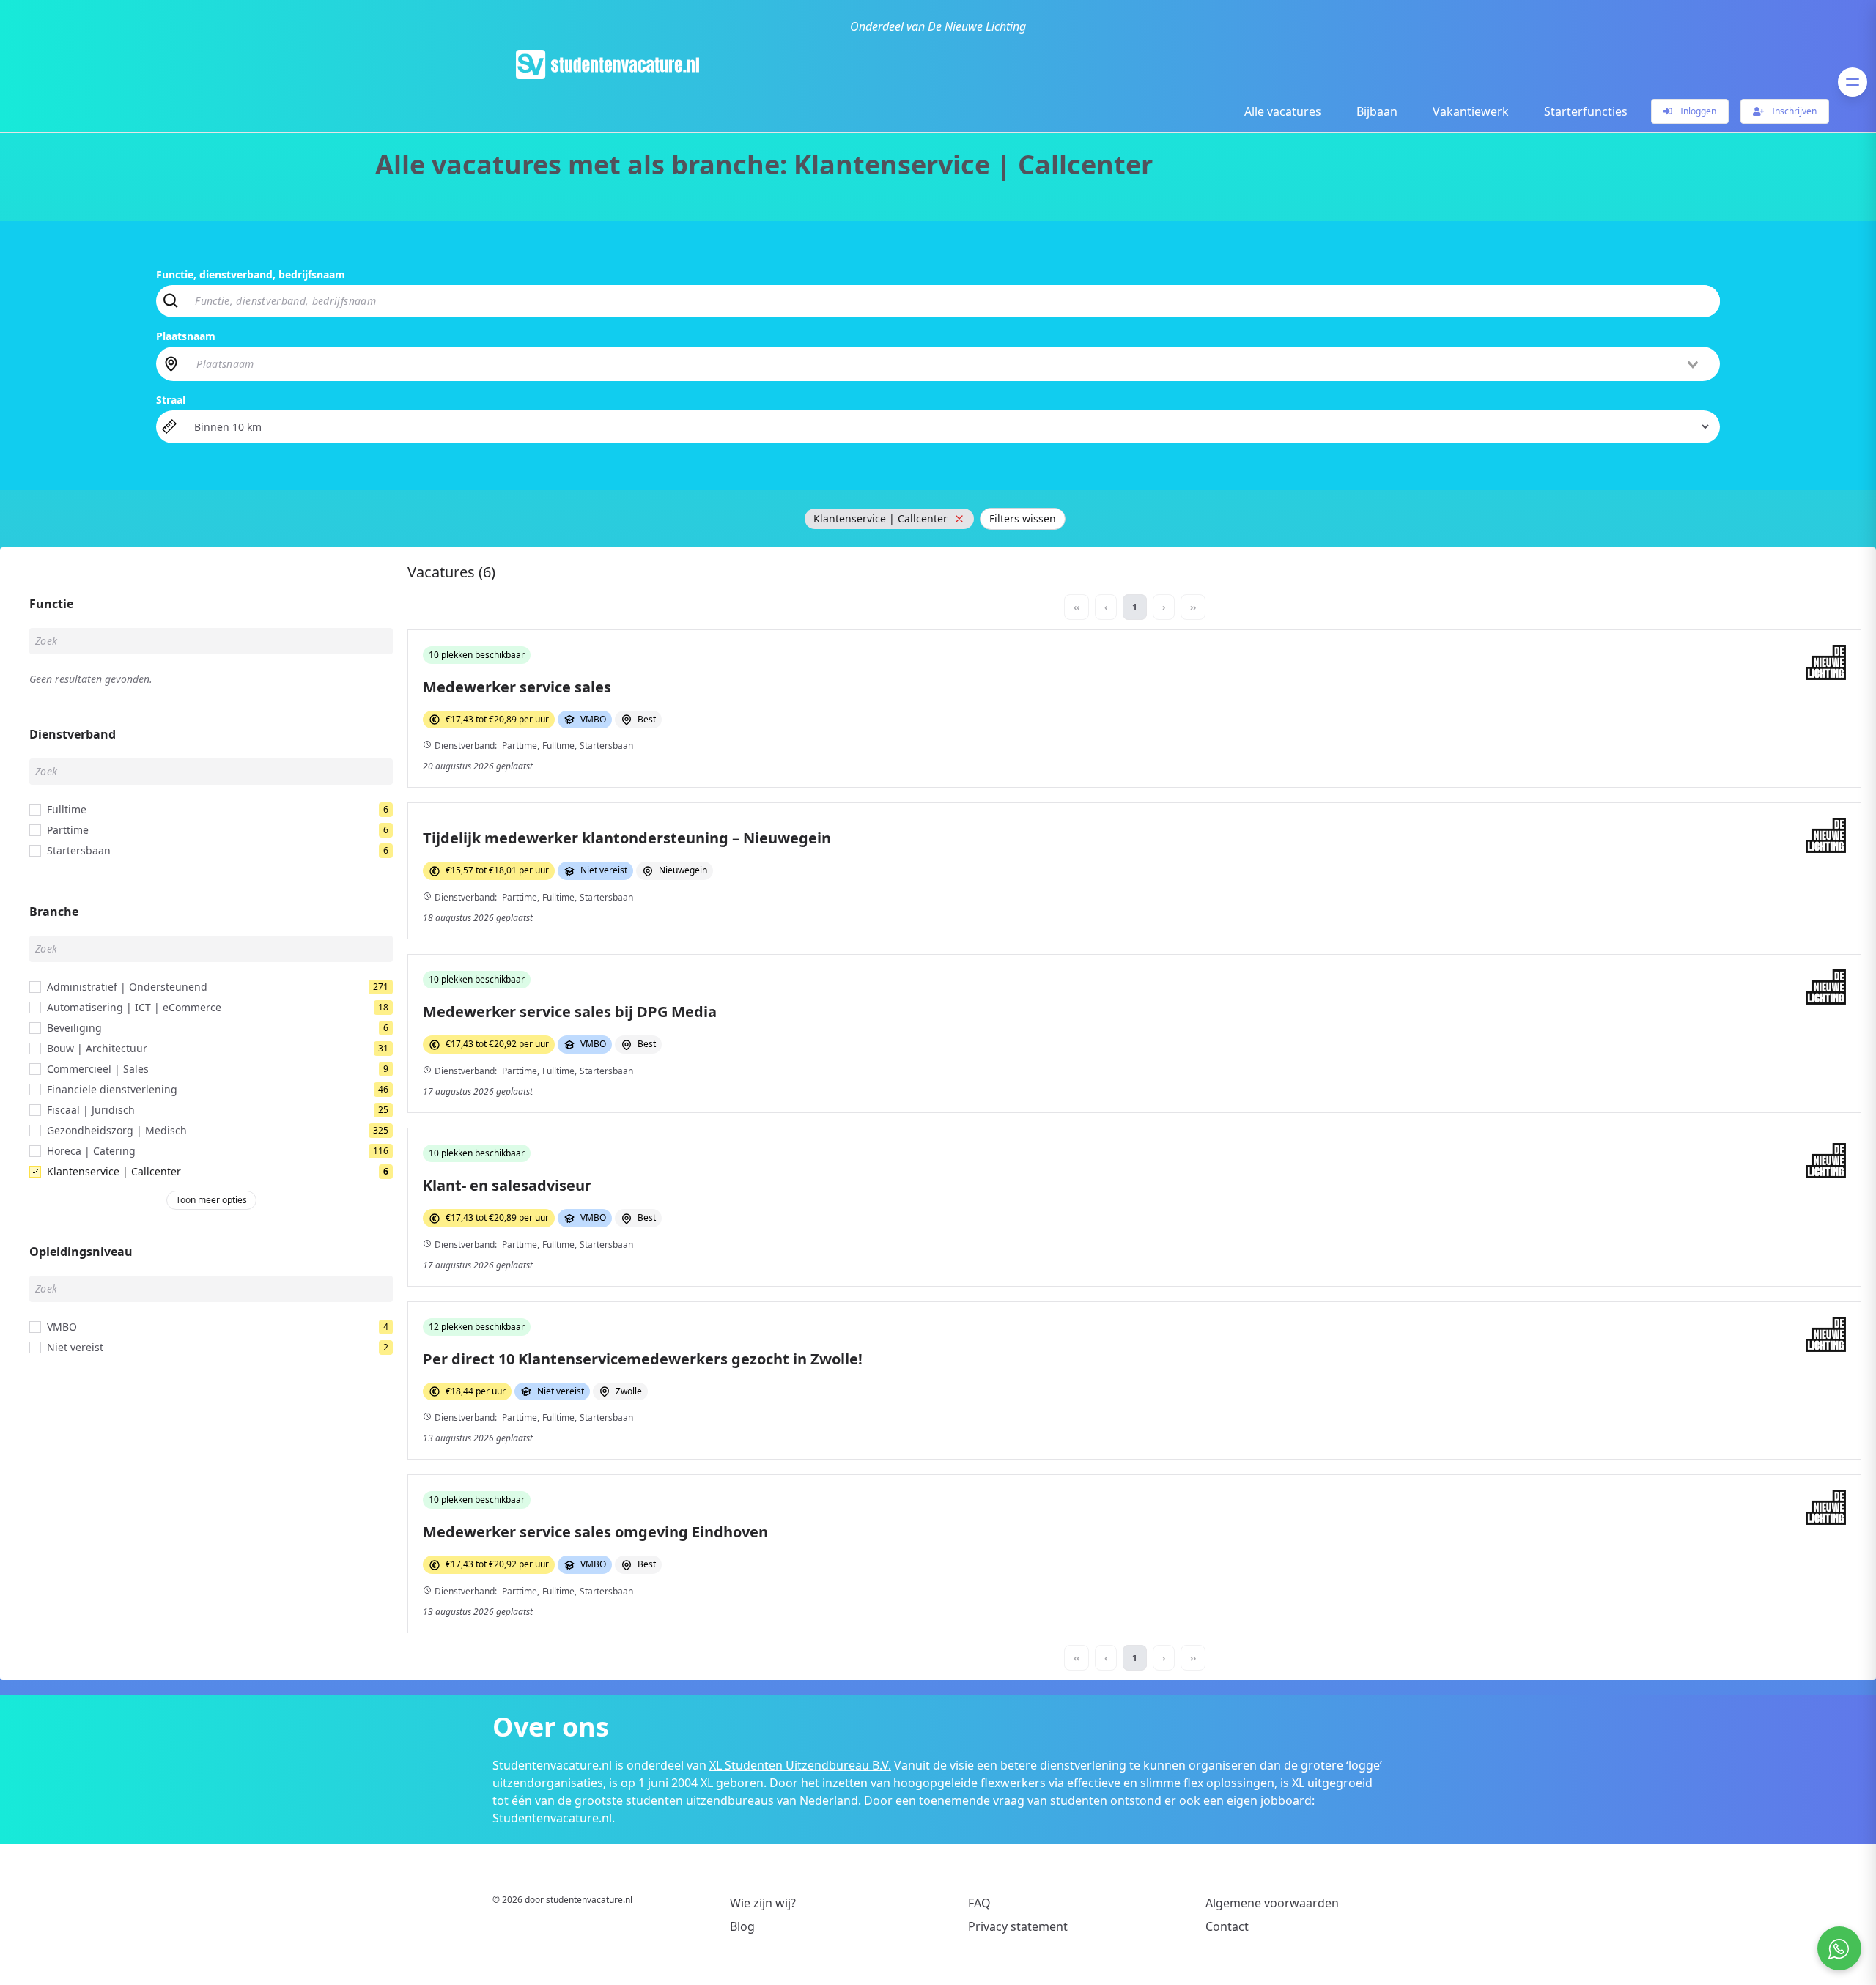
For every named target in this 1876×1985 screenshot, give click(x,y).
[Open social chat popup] (1839, 1948)
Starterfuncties (1586, 111)
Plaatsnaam (186, 336)
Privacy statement (1018, 1926)
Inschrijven (1793, 111)
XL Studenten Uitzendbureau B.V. (800, 1765)
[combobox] (948, 363)
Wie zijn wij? (763, 1903)
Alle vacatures (1283, 111)
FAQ (979, 1903)
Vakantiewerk (1471, 111)
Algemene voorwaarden (1272, 1903)
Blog (742, 1926)
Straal (171, 400)
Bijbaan (1377, 111)
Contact (1227, 1926)
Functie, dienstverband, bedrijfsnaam (251, 274)
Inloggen (1697, 111)
